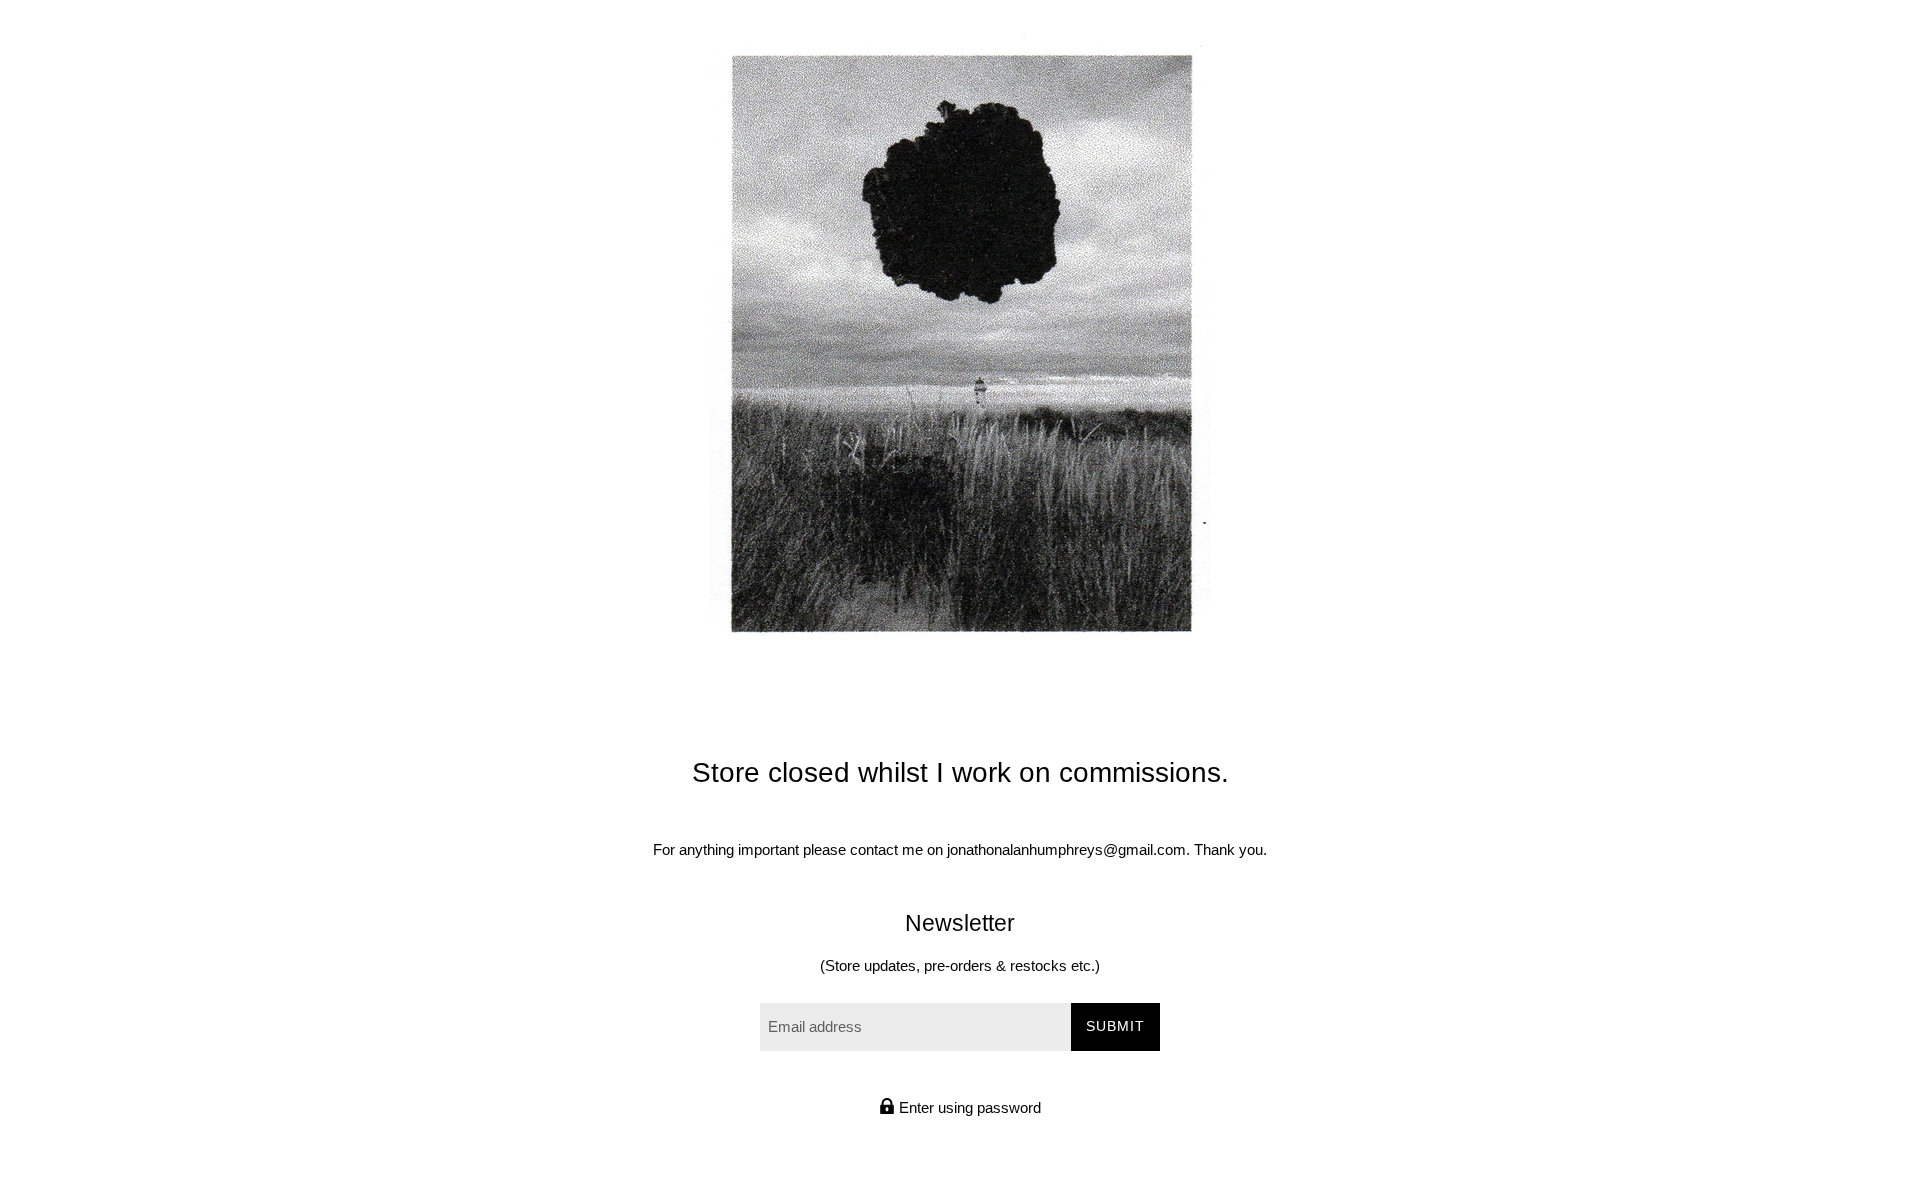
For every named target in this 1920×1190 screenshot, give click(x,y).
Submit (1115, 1026)
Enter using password (968, 1107)
